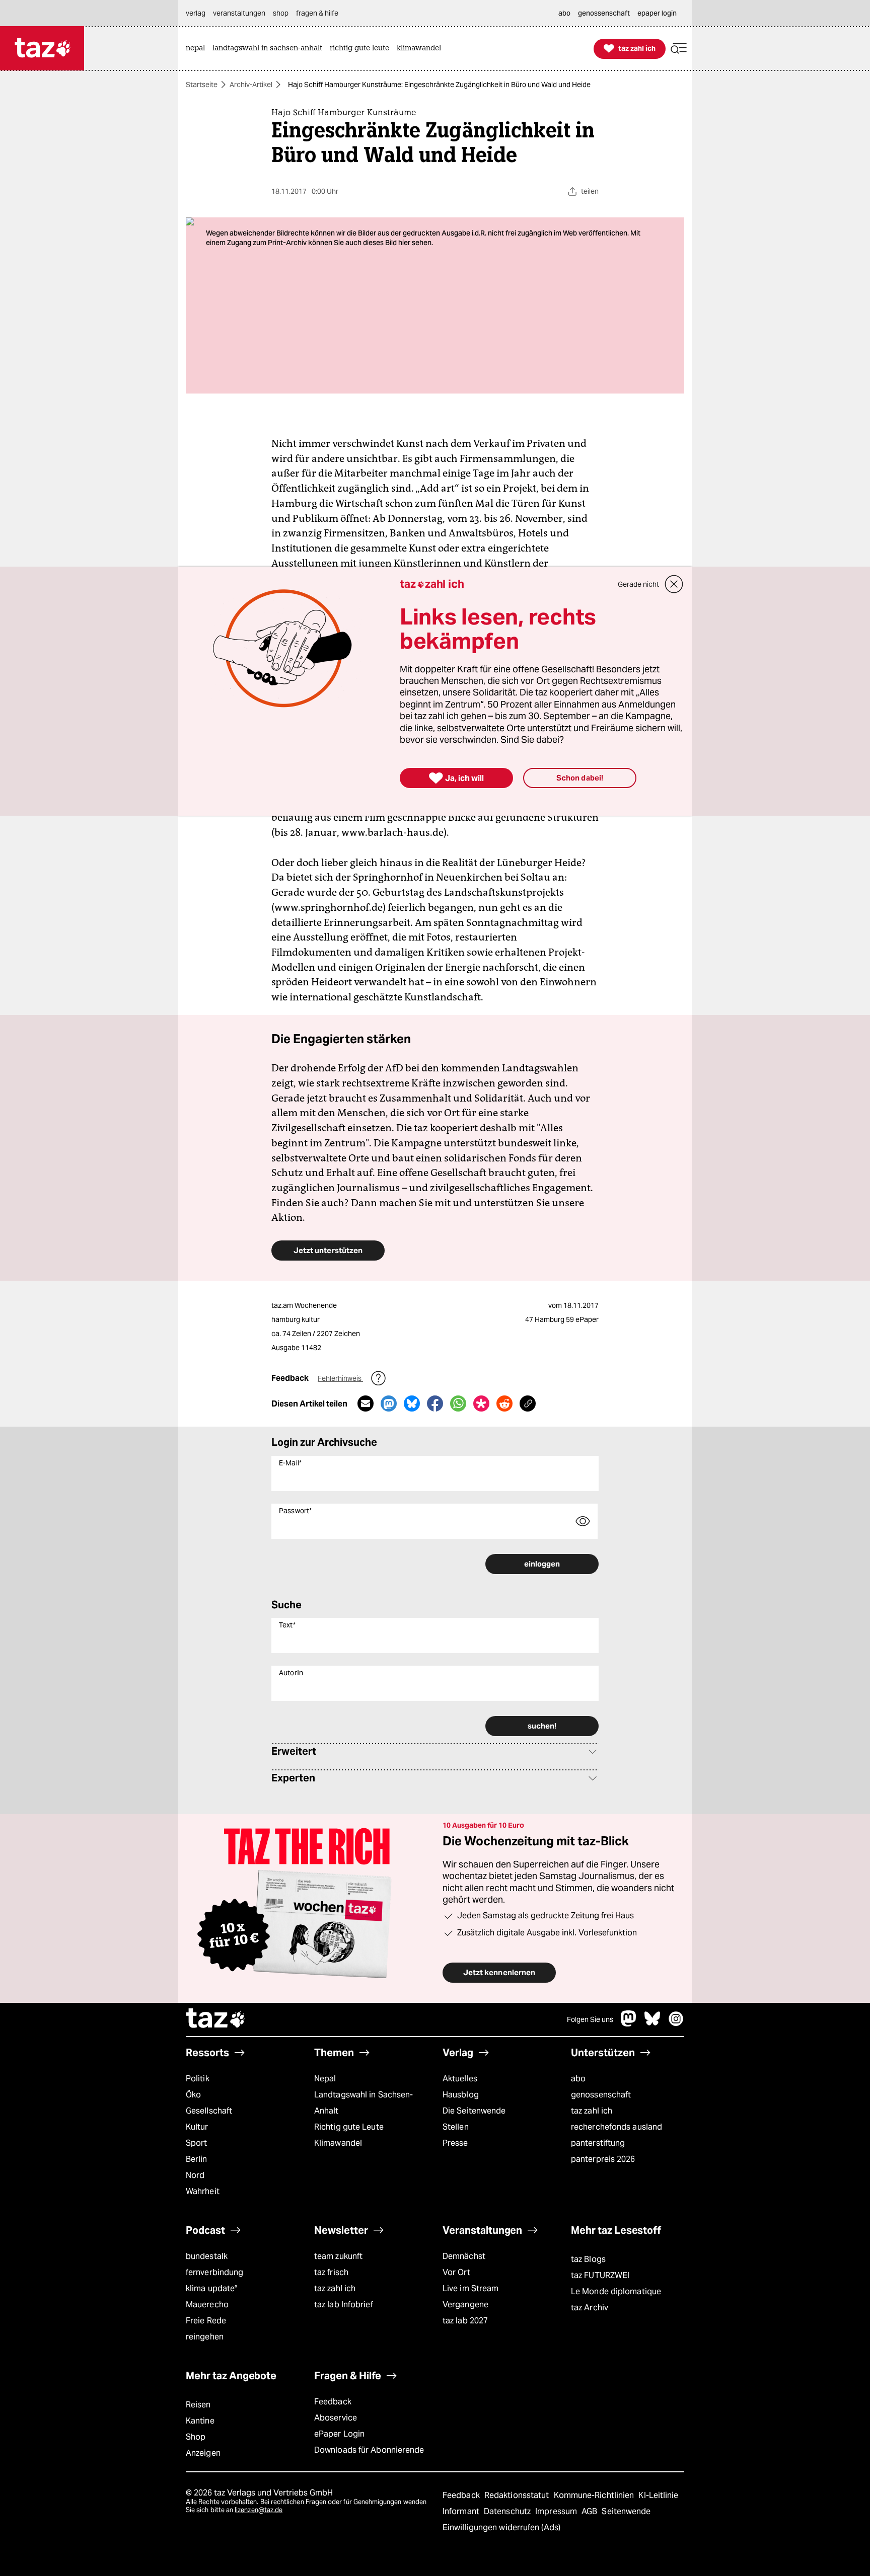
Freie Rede (206, 2321)
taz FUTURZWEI (600, 2275)
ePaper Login (339, 2434)
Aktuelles (460, 2079)
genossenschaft (601, 2095)
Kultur (197, 2127)
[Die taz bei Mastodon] (629, 2024)
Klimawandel (338, 2143)
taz (216, 2019)
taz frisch (331, 2272)
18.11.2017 (581, 1305)
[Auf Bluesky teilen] (412, 1403)
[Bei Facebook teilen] (435, 1403)
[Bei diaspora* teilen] (481, 1403)
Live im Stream (470, 2288)
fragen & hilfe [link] (317, 13)
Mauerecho (207, 2305)
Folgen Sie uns (590, 2019)
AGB (590, 2511)
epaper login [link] (657, 13)
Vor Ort (456, 2272)
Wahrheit (203, 2191)
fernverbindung (214, 2272)
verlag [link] (196, 13)
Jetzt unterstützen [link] (328, 1250)
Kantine (200, 2421)
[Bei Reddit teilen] (504, 1403)
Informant (462, 2511)
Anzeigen (203, 2453)
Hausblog (461, 2095)
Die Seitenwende (474, 2111)
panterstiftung (598, 2143)
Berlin (197, 2159)
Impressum (557, 2511)
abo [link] (564, 13)
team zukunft (338, 2256)
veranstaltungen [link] (239, 13)
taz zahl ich (592, 2111)
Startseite (202, 85)
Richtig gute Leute (349, 2127)
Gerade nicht (638, 584)
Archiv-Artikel (251, 85)
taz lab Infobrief (344, 2305)
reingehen (205, 2337)
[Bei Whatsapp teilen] (458, 1403)
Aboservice (336, 2418)
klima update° (211, 2288)
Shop (196, 2437)
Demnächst (464, 2256)
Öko (193, 2095)
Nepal (325, 2079)
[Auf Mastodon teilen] (389, 1403)
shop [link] (281, 13)
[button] (679, 49)
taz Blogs (588, 2259)
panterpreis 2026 (603, 2159)
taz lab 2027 (465, 2321)
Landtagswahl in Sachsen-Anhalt (364, 2103)
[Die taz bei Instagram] (676, 2024)
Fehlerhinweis (340, 1378)
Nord (195, 2175)
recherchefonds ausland (617, 2127)
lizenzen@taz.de (259, 2510)
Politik (198, 2079)
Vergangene (465, 2305)
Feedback (333, 2402)
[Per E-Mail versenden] (366, 1403)
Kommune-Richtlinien (595, 2495)
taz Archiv (590, 2308)
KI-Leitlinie (658, 2495)
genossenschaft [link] (604, 13)
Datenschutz (508, 2511)
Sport (196, 2143)
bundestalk (207, 2256)
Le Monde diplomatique (616, 2291)
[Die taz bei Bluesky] (652, 2024)
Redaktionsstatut (518, 2495)
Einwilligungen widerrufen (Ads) (501, 2527)
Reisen (198, 2405)
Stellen (456, 2127)
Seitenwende (626, 2511)
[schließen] (674, 584)
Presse (455, 2143)
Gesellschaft (209, 2111)
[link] (198, 49)
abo (578, 2079)
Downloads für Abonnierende (369, 2450)
